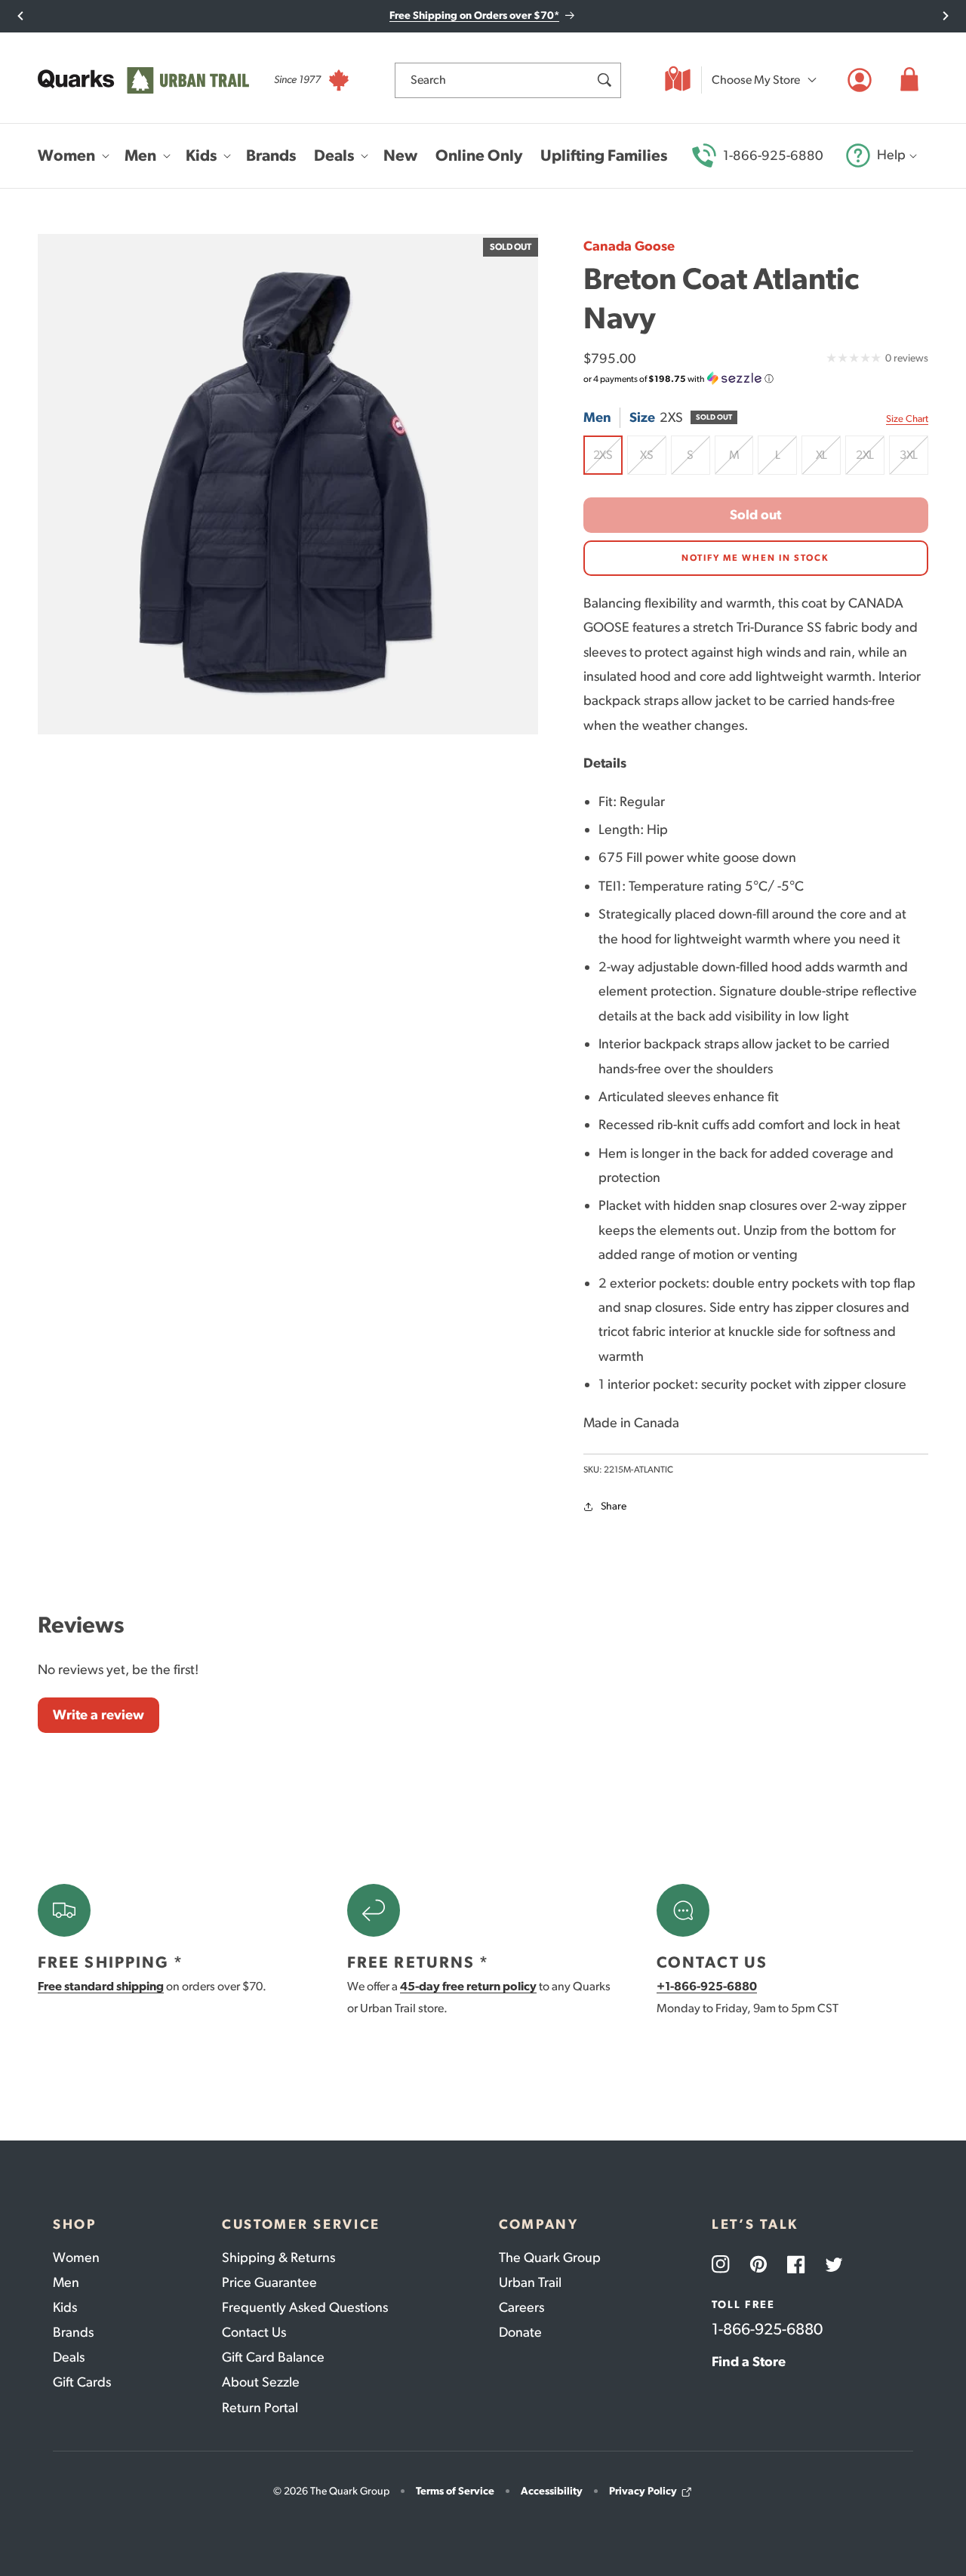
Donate (520, 2332)
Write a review (98, 1715)
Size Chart (907, 419)
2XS (608, 461)
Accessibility (552, 2491)
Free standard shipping (101, 1986)
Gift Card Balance (273, 2357)
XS (653, 461)
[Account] (860, 80)
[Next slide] (945, 16)
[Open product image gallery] (288, 484)
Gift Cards (82, 2382)
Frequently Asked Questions (305, 2307)
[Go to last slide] (21, 16)
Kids (65, 2307)
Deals (69, 2357)
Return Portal (260, 2408)
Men (66, 2282)
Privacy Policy (643, 2491)
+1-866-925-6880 (707, 1986)
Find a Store (749, 2362)
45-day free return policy (468, 1986)
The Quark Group (550, 2257)
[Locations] (678, 80)
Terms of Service (455, 2491)
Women (76, 2257)
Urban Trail (530, 2282)
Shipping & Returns (278, 2257)
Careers (521, 2307)
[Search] (604, 80)
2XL (870, 461)
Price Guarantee (269, 2282)
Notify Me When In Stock (755, 558)
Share (614, 1506)
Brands (73, 2332)
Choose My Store (756, 80)
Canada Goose (629, 246)
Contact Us (254, 2332)
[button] (909, 80)
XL (828, 461)
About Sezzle (261, 2382)
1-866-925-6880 (773, 155)
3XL (914, 461)
